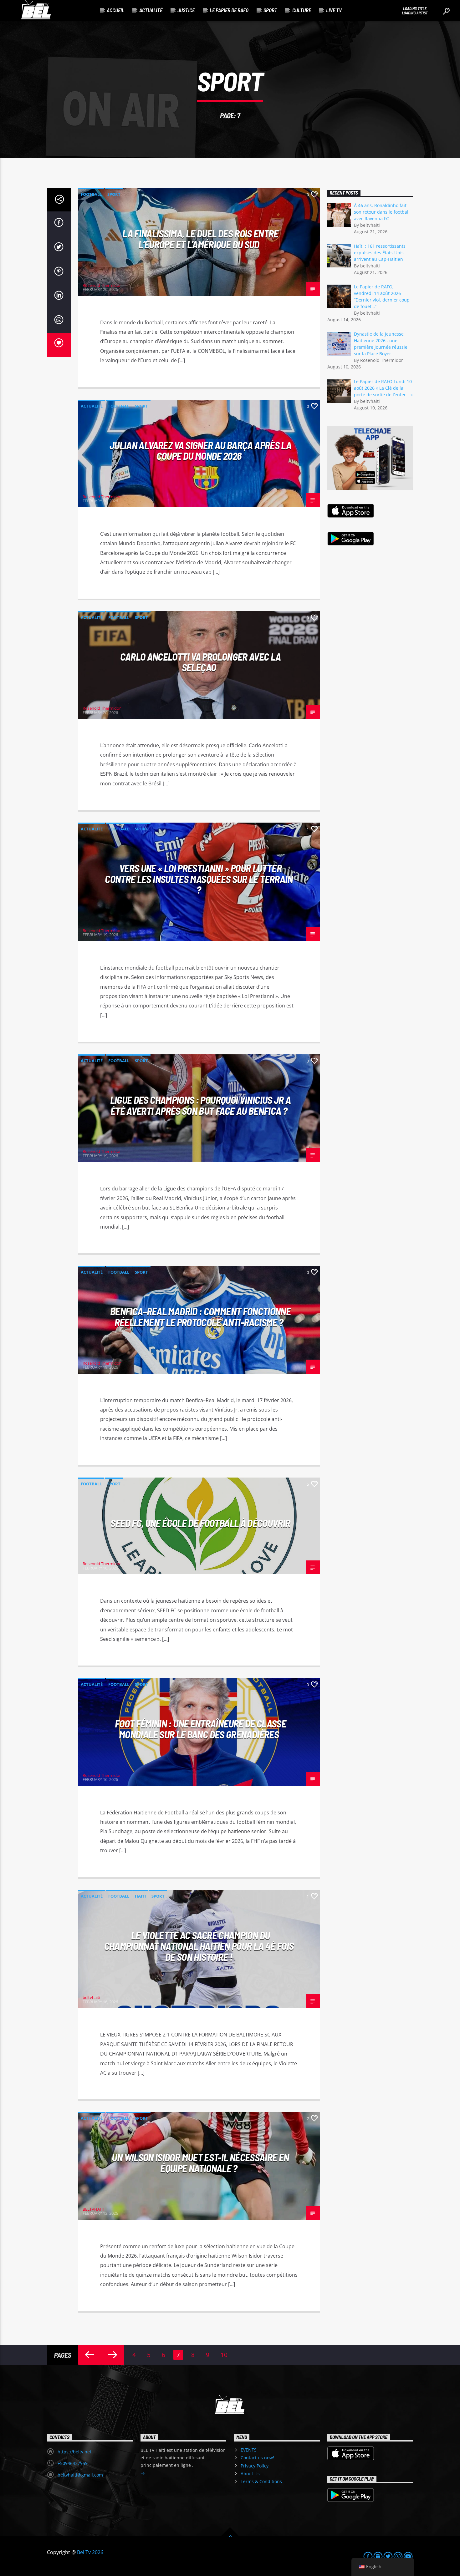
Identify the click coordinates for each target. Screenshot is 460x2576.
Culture (302, 10)
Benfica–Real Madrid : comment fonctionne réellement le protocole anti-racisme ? (200, 1317)
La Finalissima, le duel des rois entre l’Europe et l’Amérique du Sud (200, 239)
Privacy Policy (255, 2466)
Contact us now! (257, 2458)
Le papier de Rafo (229, 10)
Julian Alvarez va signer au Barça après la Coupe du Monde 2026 (200, 451)
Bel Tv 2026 (90, 2552)
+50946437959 (73, 2463)
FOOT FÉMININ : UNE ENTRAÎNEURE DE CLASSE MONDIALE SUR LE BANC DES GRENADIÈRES (200, 1729)
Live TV (334, 10)
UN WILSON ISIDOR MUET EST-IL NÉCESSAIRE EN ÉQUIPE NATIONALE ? (200, 2163)
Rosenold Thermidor (102, 285)
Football (91, 194)
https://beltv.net (74, 2452)
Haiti (140, 1896)
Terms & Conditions (261, 2481)
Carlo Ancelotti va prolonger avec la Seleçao (201, 662)
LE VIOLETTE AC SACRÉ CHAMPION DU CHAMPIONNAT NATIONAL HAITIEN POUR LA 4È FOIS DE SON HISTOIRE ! (199, 1946)
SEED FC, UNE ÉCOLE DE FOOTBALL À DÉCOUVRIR (200, 1523)
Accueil (115, 10)
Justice (186, 10)
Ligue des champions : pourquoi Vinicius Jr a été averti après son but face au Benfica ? (201, 1105)
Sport (270, 10)
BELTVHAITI (94, 2209)
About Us (250, 2474)
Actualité (151, 10)
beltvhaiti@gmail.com (80, 2475)
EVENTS (249, 2450)
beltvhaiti (91, 1997)
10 (224, 2355)
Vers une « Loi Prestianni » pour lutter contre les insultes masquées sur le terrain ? (199, 879)
